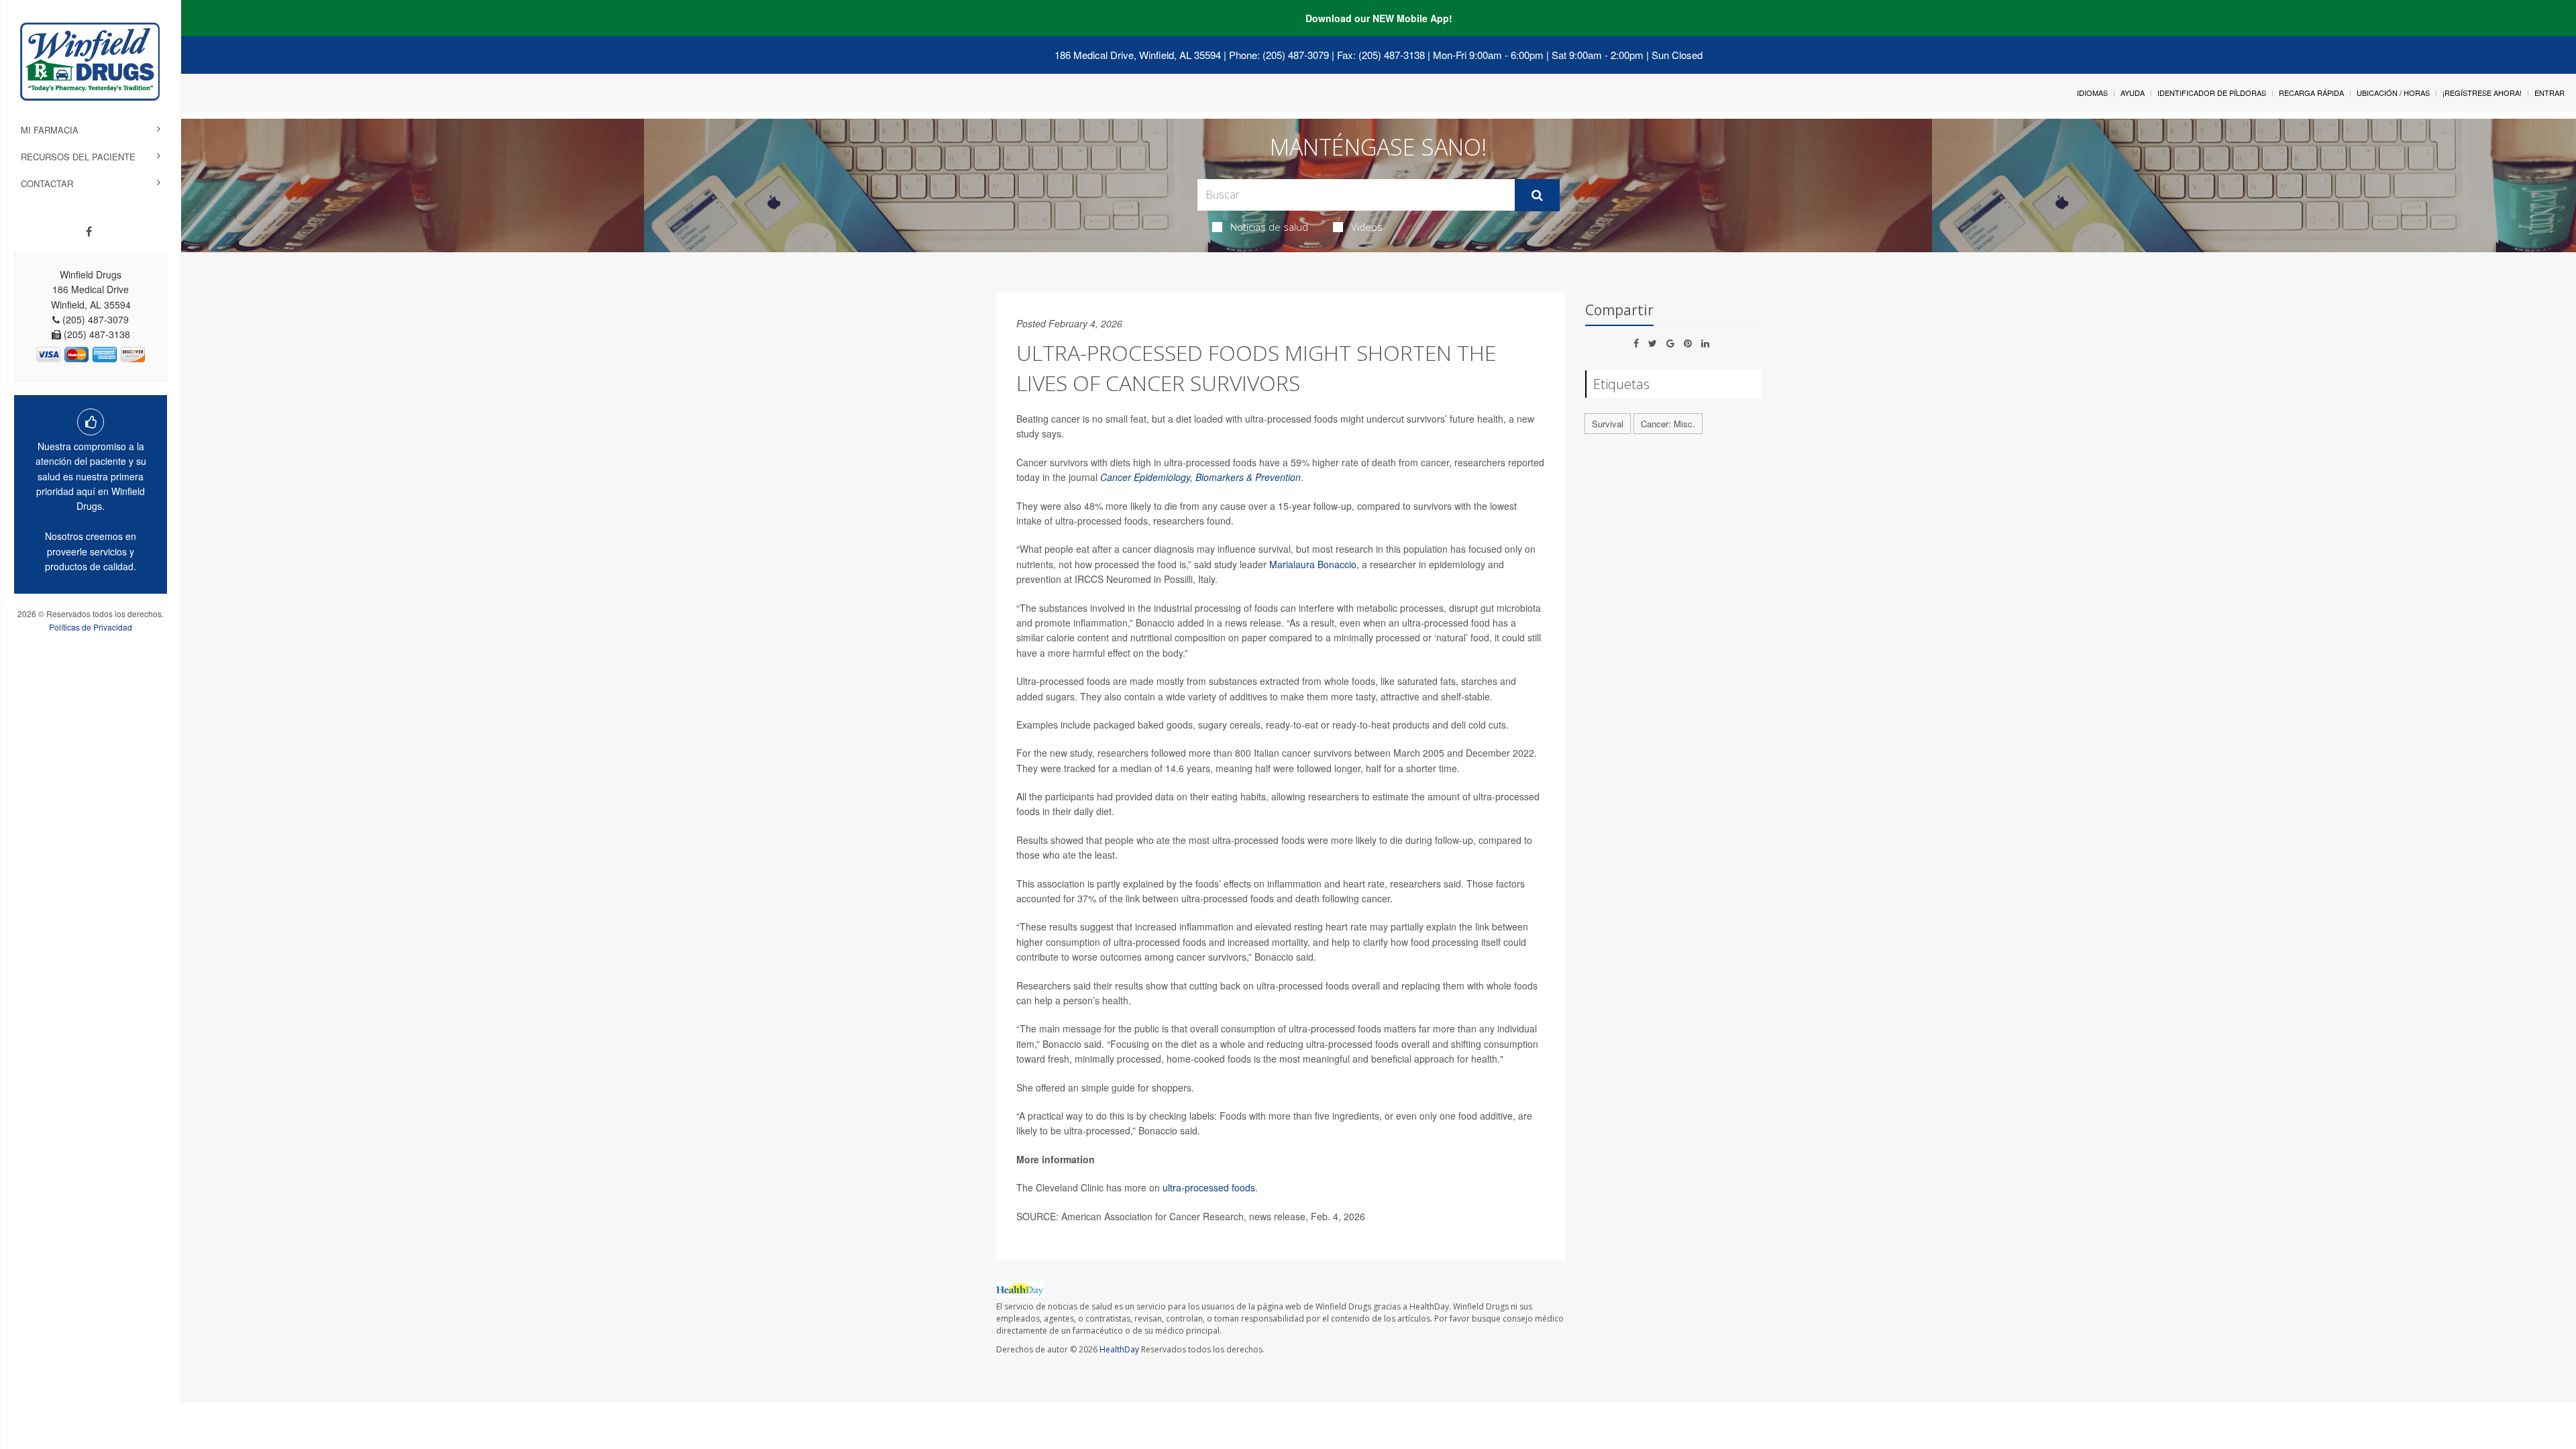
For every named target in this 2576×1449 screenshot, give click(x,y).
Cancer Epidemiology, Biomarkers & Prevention (1200, 477)
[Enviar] (1537, 195)
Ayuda (2133, 93)
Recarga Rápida (2311, 93)
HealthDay (1119, 1349)
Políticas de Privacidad (91, 627)
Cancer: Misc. (1668, 424)
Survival (1608, 424)
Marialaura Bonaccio (1313, 564)
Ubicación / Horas (2393, 93)
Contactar (47, 183)
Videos (1367, 227)
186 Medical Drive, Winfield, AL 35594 (1138, 55)
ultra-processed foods (1209, 1187)
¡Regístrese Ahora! (2482, 93)
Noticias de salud (1269, 227)
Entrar (2550, 93)
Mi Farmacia (50, 130)
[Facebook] (89, 231)
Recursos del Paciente (78, 157)
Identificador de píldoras (2212, 93)
